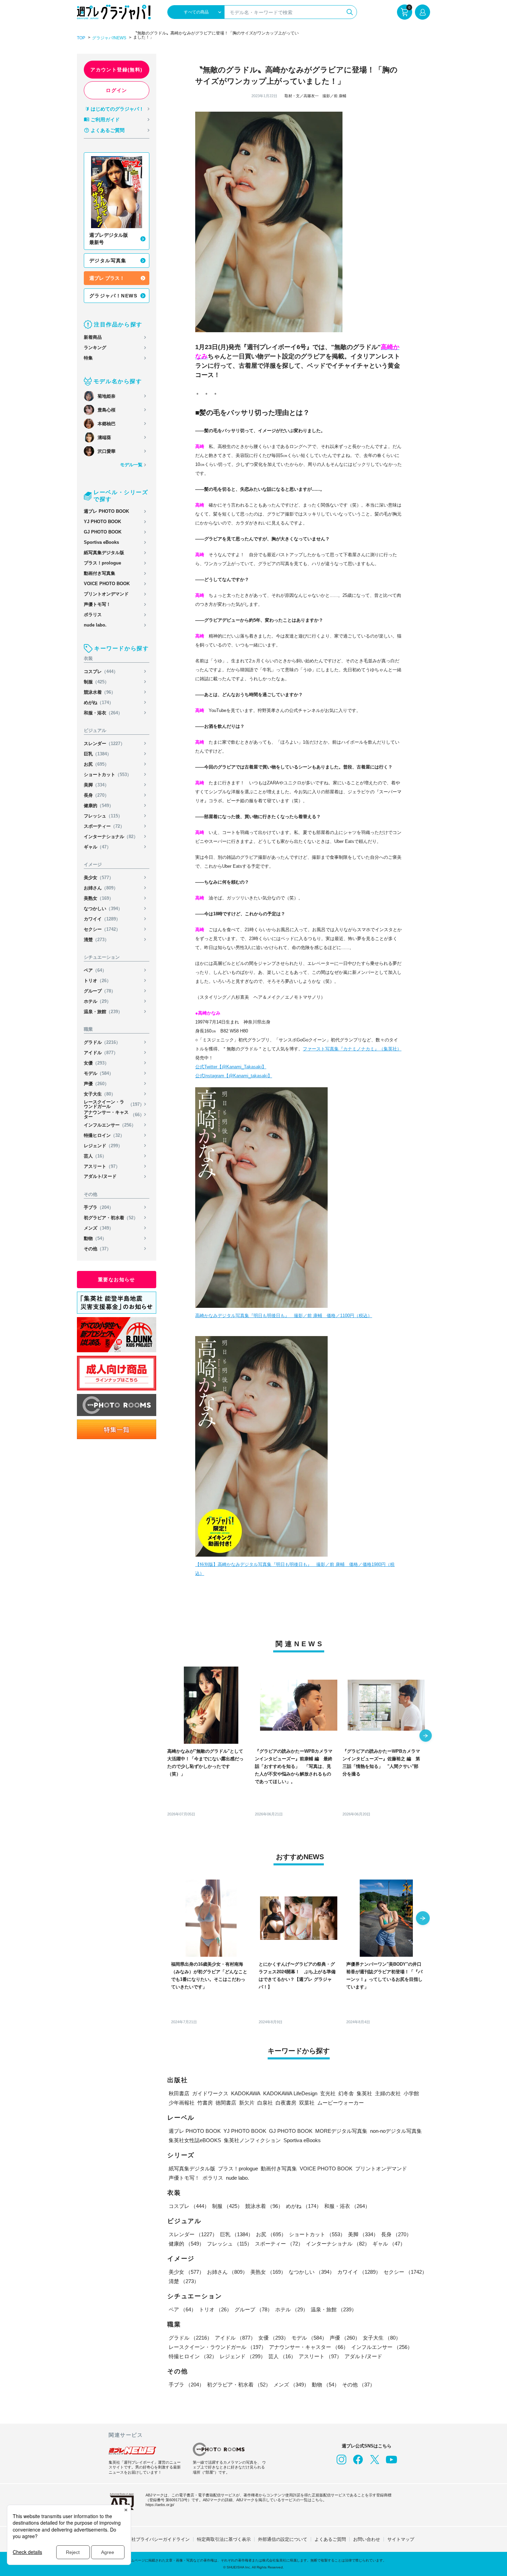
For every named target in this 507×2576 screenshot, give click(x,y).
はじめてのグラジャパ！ (117, 109)
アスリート (102, 1166)
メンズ (99, 1228)
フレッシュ (103, 816)
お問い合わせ (367, 2539)
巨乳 (98, 754)
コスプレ (101, 671)
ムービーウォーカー (341, 2103)
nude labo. (95, 625)
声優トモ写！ (97, 604)
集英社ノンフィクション (252, 2140)
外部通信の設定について (283, 2539)
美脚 (96, 785)
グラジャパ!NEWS (109, 38)
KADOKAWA (246, 2093)
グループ (100, 991)
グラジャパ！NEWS (113, 296)
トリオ (97, 981)
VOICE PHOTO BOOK (107, 584)
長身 (96, 795)
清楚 (96, 940)
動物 (95, 1238)
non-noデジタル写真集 (396, 2131)
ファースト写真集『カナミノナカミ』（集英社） (352, 1049)
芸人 (95, 1156)
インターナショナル (111, 837)
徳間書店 (226, 2103)
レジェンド (103, 1146)
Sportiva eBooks (101, 542)
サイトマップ (401, 2539)
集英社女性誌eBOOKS (195, 2140)
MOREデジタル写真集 (341, 2131)
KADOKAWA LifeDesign (290, 2093)
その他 (97, 1249)
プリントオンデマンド (106, 594)
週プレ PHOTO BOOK (106, 511)
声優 (96, 1084)
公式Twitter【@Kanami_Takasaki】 (231, 1067)
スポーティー (104, 826)
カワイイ (102, 919)
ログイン (117, 90)
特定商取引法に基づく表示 (224, 2539)
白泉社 (265, 2103)
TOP (81, 38)
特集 (88, 358)
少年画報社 (182, 2103)
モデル (99, 1073)
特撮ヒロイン (104, 1135)
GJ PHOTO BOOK (103, 532)
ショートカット (108, 775)
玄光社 (328, 2093)
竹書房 (205, 2103)
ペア (95, 970)
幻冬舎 (346, 2093)
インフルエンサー (110, 1125)
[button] (426, 1736)
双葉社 (307, 2103)
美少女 (99, 878)
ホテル (97, 1001)
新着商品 (93, 337)
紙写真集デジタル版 (104, 553)
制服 (96, 682)
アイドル (101, 1053)
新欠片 (247, 2103)
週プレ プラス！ (107, 278)
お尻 (96, 764)
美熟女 (99, 898)
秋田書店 (179, 2093)
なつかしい (103, 909)
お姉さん (101, 888)
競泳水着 (100, 692)
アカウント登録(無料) (116, 70)
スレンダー (104, 744)
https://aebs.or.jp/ (160, 2505)
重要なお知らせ (117, 1280)
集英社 (364, 2093)
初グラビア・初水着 (111, 1218)
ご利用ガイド (105, 120)
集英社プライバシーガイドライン (156, 2539)
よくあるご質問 (108, 130)
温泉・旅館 (103, 1012)
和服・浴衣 (103, 713)
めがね (99, 702)
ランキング (95, 348)
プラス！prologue (102, 563)
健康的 (99, 806)
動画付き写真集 (100, 573)
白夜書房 (286, 2103)
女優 (96, 1063)
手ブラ (99, 1207)
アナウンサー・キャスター (114, 1114)
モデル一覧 (131, 465)
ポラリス (93, 615)
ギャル (97, 847)
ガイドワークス (210, 2093)
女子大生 (100, 1094)
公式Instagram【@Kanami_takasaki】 (234, 1076)
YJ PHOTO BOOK (102, 522)
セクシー (102, 929)
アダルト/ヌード (100, 1176)
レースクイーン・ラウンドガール (114, 1104)
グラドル (102, 1042)
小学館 (411, 2093)
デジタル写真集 (108, 261)
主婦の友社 (388, 2093)
